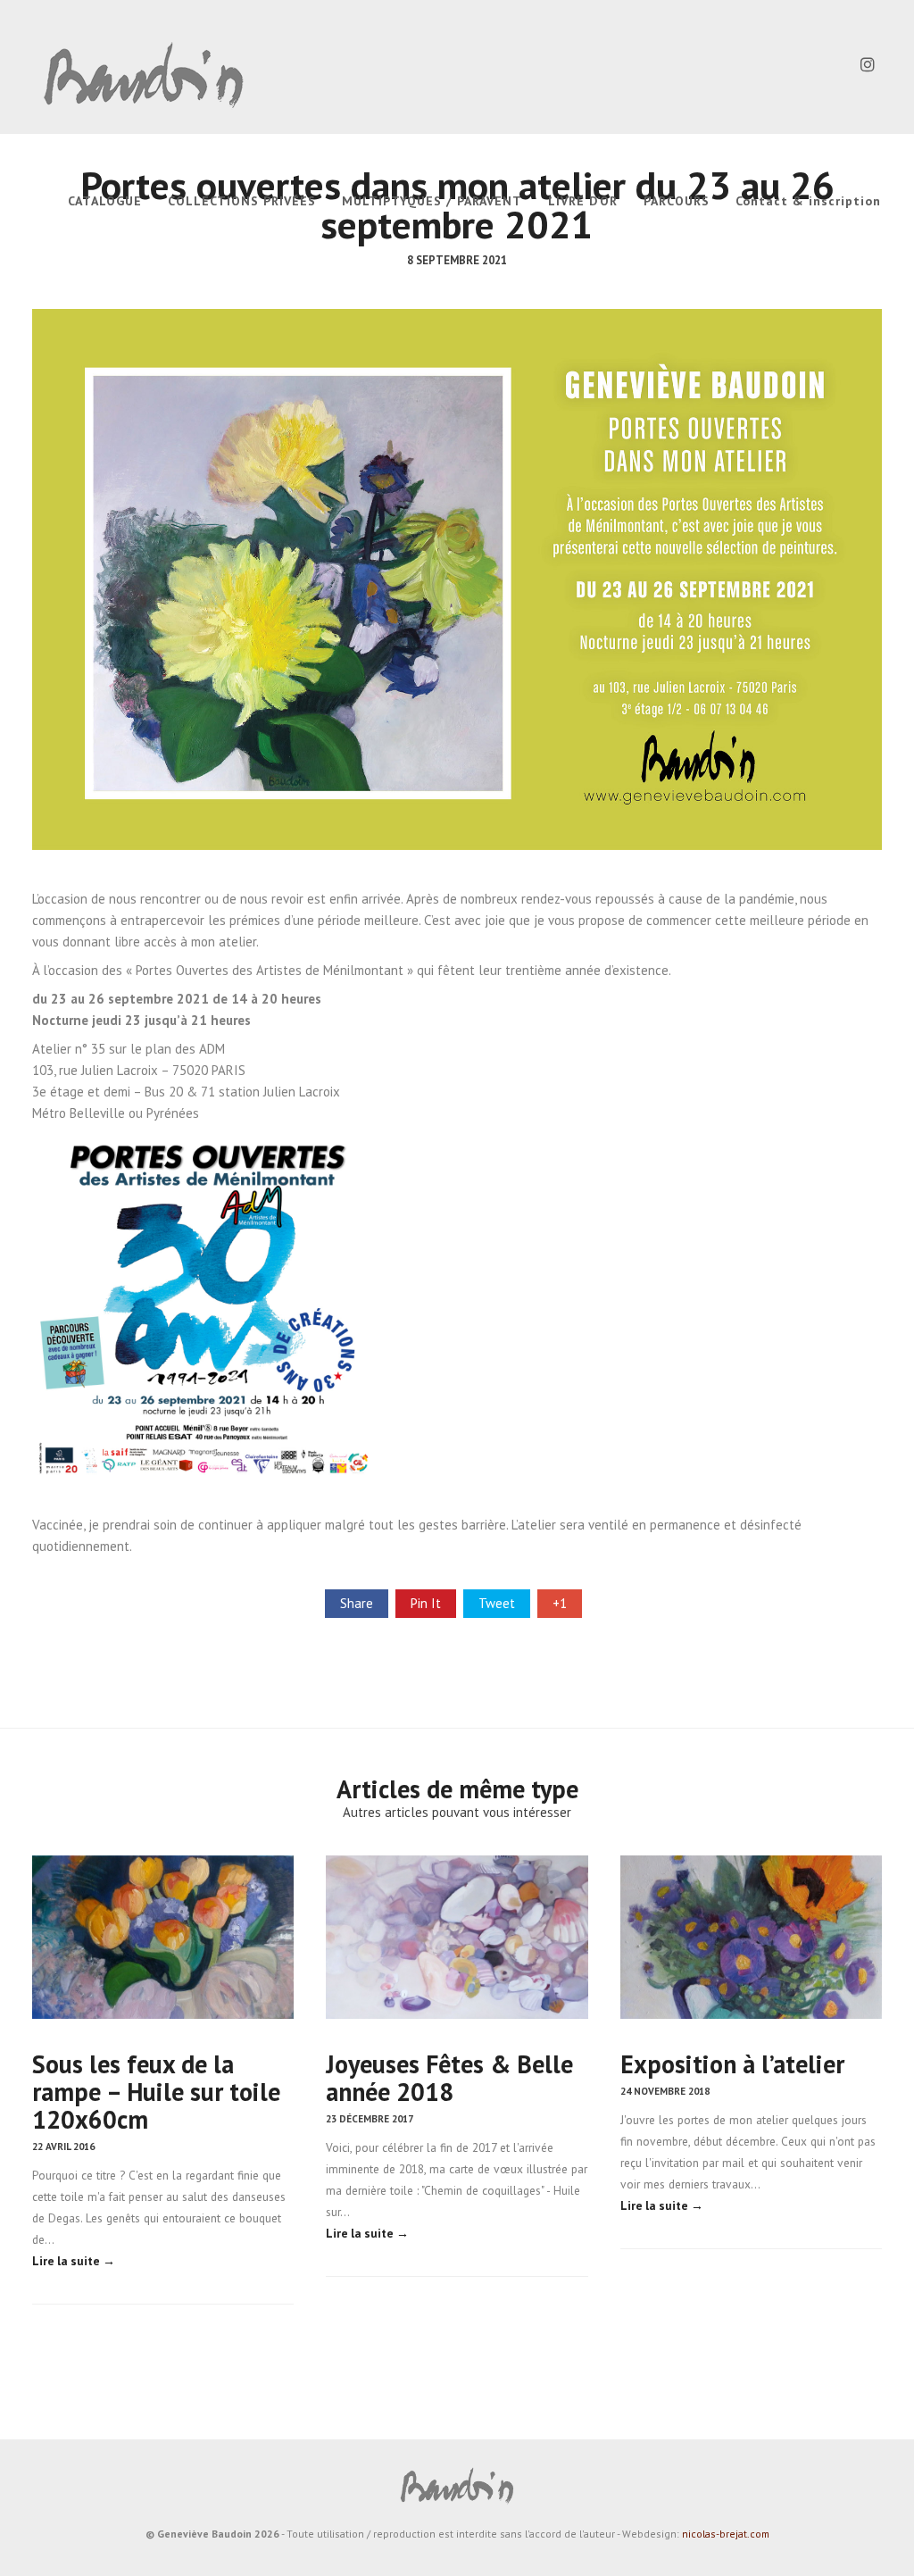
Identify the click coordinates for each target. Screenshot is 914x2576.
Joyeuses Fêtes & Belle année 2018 (449, 2078)
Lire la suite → (74, 2261)
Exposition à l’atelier (732, 2064)
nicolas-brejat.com (726, 2534)
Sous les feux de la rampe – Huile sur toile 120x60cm (156, 2092)
